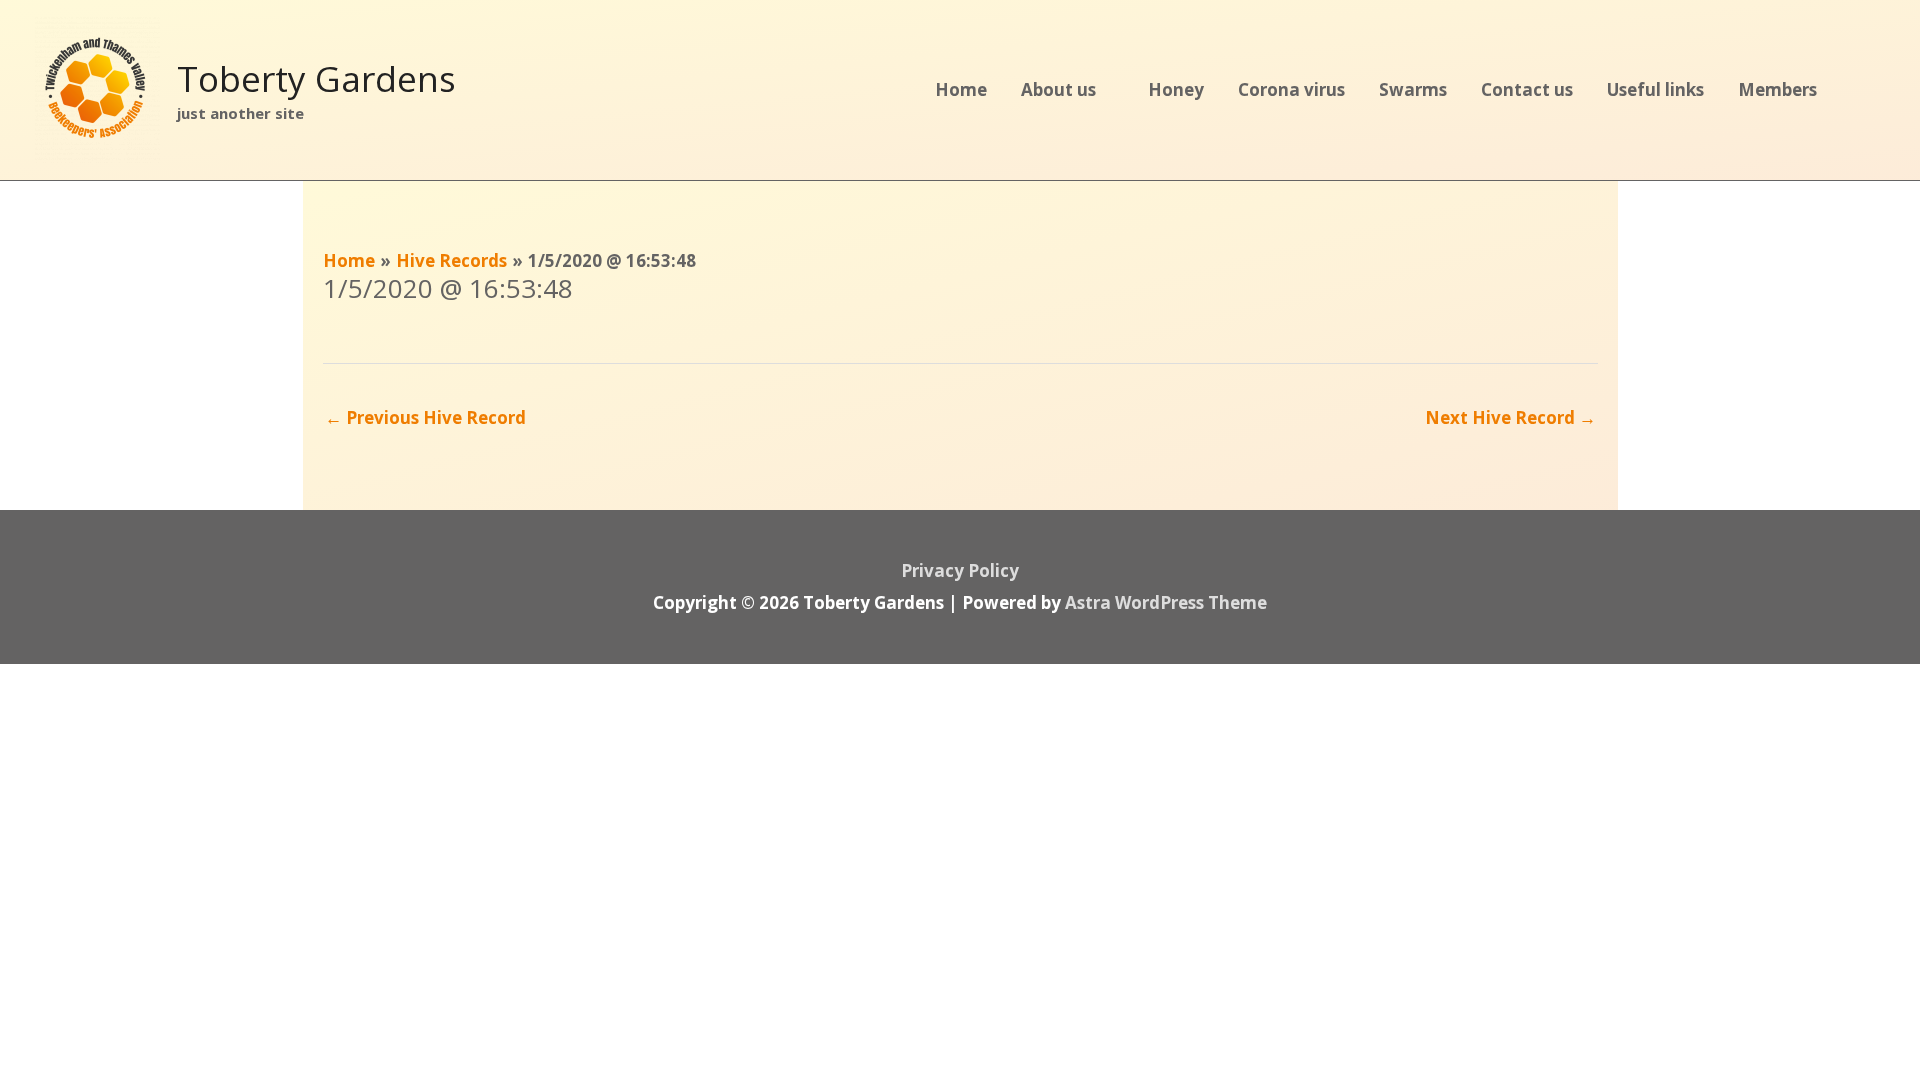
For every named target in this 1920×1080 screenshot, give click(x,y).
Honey (1176, 89)
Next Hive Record (1510, 417)
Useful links (1655, 89)
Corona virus (1291, 89)
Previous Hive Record (425, 417)
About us (1058, 89)
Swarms (1413, 89)
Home (961, 89)
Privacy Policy (960, 570)
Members (1777, 89)
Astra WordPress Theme (1166, 602)
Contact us (1527, 89)
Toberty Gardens (316, 78)
